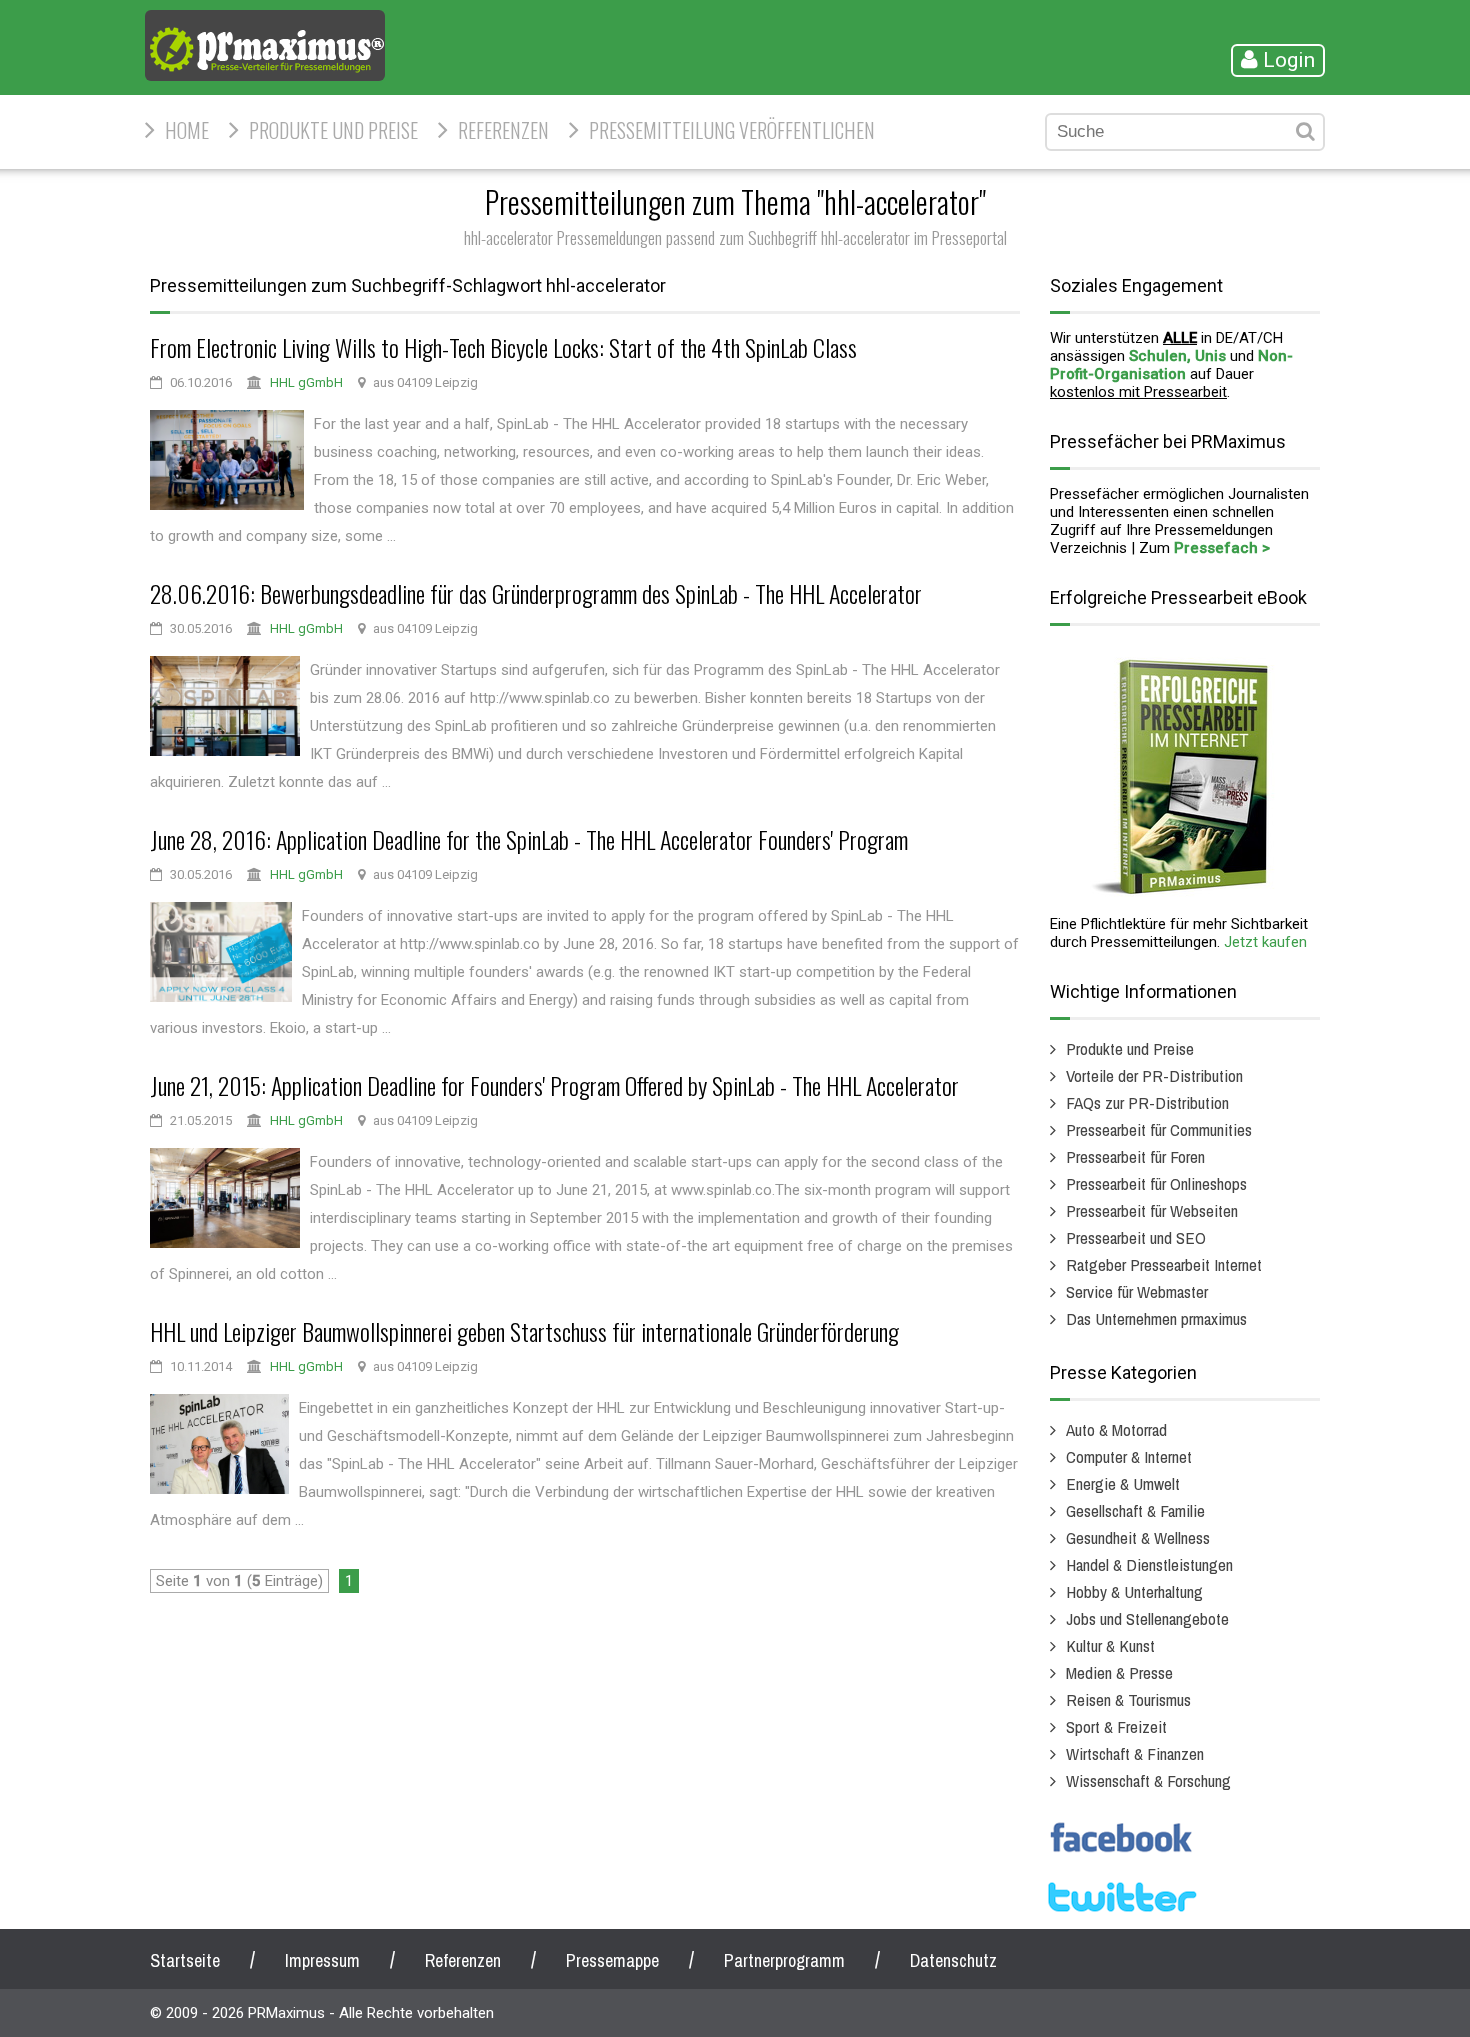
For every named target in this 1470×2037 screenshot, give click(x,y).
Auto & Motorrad (1116, 1429)
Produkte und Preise (333, 130)
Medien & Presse (1119, 1672)
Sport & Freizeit (1116, 1726)
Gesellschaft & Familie (1135, 1510)
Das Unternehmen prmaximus (1156, 1318)
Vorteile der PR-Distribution (1154, 1075)
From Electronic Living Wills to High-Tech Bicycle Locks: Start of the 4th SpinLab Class (503, 347)
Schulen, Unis (1177, 356)
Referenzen (503, 130)
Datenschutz (953, 1960)
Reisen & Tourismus (1128, 1699)
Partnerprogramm (784, 1960)
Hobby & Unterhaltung (1134, 1591)
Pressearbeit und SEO (1136, 1237)
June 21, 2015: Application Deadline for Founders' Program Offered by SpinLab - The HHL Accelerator (554, 1085)
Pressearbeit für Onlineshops (1156, 1183)
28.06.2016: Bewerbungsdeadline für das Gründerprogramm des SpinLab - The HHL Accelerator (536, 593)
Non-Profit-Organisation (1171, 365)
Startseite (185, 1960)
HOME (187, 130)
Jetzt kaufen (1265, 942)
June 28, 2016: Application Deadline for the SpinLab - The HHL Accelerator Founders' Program (529, 839)
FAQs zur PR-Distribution (1147, 1102)
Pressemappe (612, 1960)
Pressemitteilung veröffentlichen (732, 130)
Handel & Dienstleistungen (1149, 1564)
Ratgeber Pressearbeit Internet (1164, 1264)
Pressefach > (1222, 548)
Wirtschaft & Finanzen (1135, 1753)
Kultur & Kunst (1110, 1645)
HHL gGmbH (306, 382)
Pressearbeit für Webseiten (1152, 1210)
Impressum (322, 1960)
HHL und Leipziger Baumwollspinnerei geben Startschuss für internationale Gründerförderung (524, 1331)
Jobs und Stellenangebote (1147, 1618)
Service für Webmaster (1137, 1291)
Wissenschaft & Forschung (1148, 1780)
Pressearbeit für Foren (1135, 1156)
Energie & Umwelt (1123, 1483)
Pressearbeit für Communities (1159, 1129)
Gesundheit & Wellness (1138, 1537)
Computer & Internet (1129, 1456)
